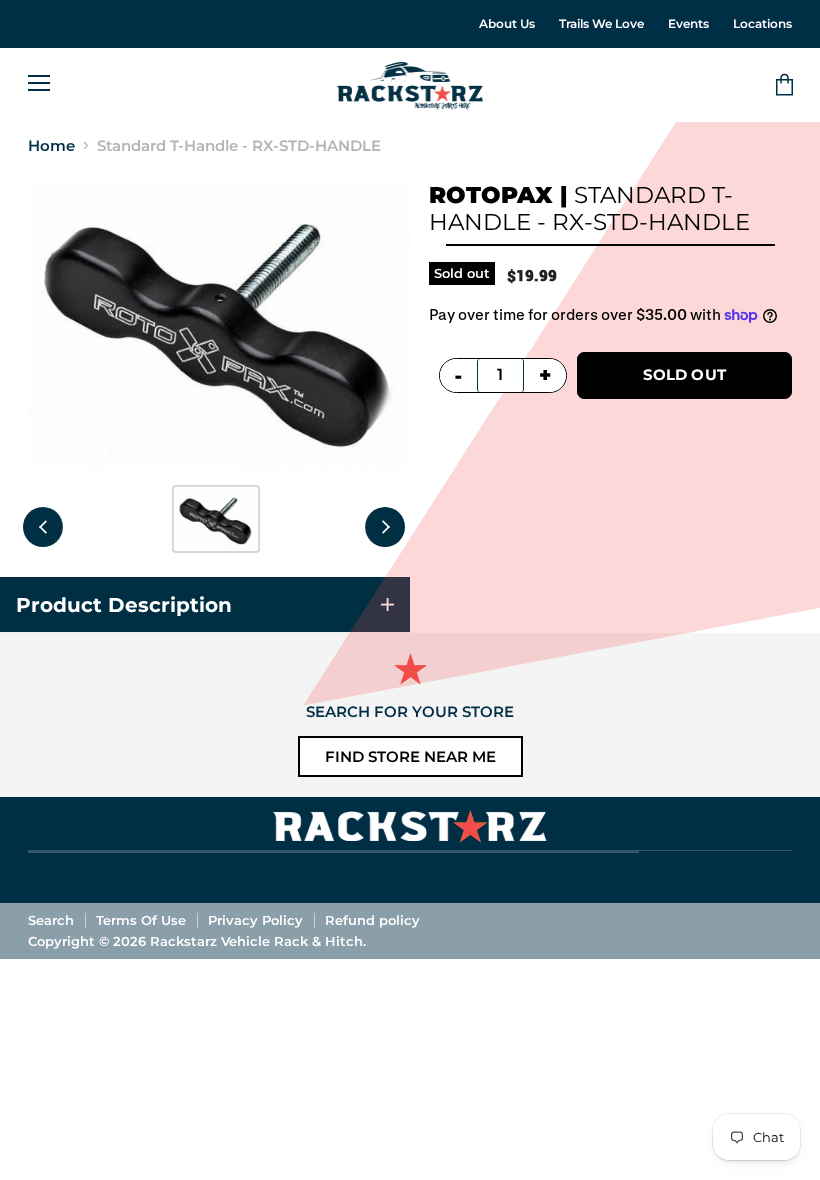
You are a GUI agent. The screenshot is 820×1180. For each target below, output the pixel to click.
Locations (762, 24)
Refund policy (372, 920)
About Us (507, 24)
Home (51, 145)
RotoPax (491, 195)
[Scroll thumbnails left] (43, 527)
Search (51, 920)
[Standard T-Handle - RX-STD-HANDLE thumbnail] (216, 519)
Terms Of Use (141, 920)
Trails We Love (601, 24)
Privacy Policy (255, 920)
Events (688, 24)
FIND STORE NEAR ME (410, 756)
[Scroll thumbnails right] (385, 527)
